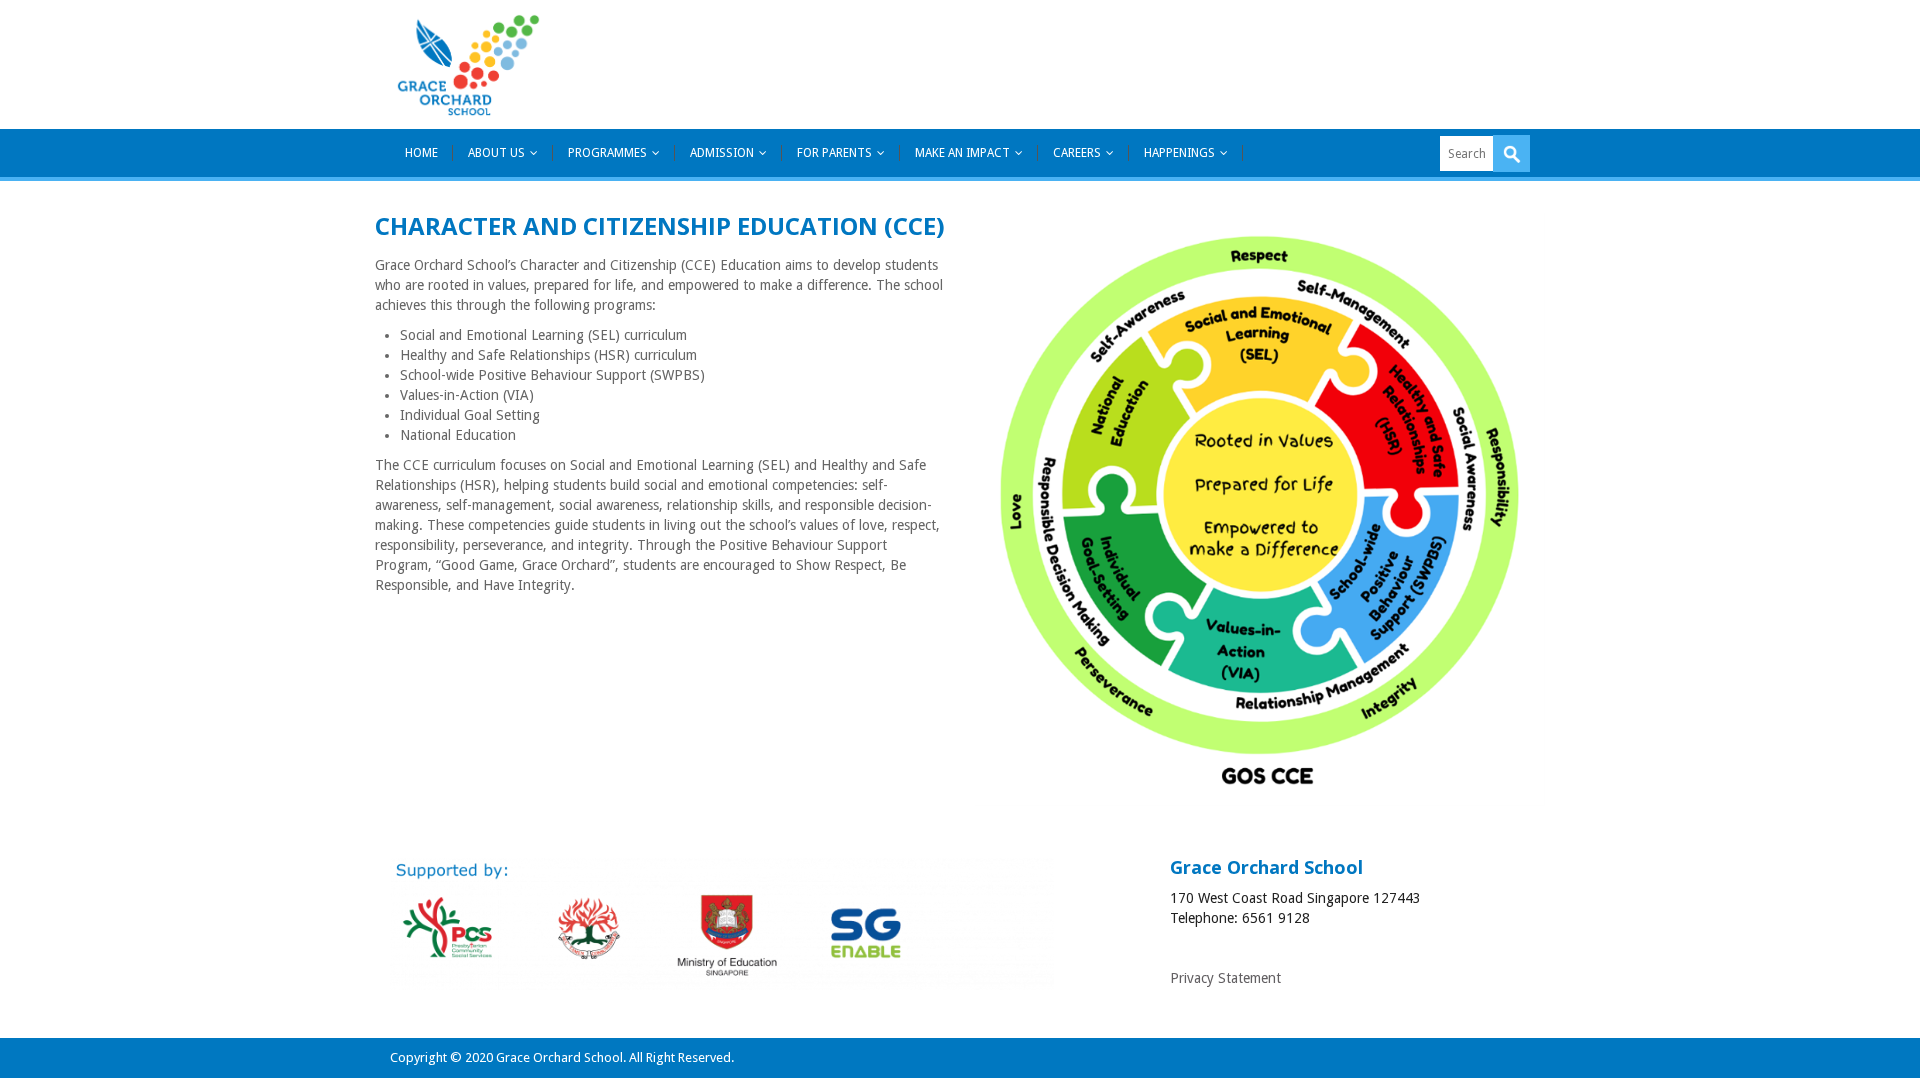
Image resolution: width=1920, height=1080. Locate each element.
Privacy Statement (1225, 978)
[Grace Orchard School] (467, 64)
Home (421, 153)
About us (496, 153)
